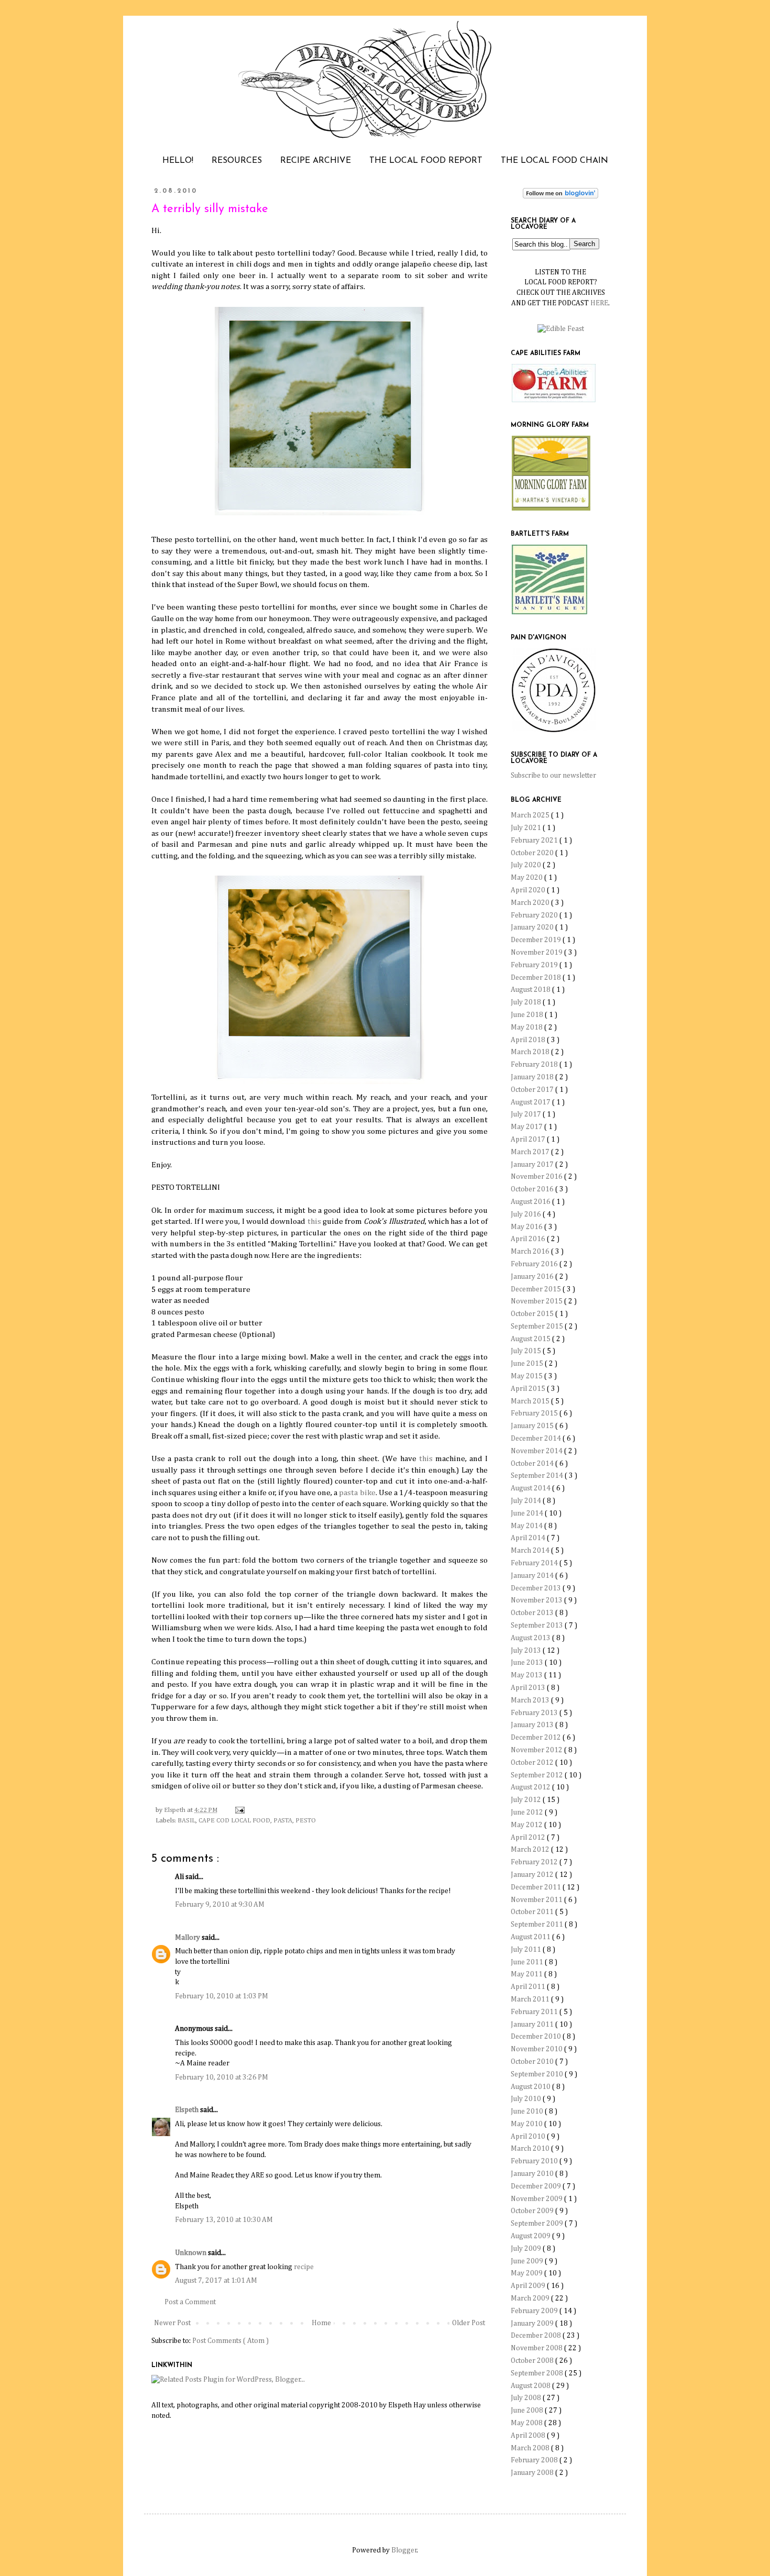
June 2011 (528, 1962)
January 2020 (533, 927)
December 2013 (537, 1588)
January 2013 (533, 1725)
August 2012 (531, 1787)
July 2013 (527, 1651)
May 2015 (527, 1376)
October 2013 (533, 1613)
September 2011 (538, 1925)
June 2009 (528, 2261)
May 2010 (527, 2124)
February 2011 (535, 2012)
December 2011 (537, 1887)
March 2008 (531, 2448)
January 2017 (533, 1165)
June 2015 (528, 1364)
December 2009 (537, 2186)
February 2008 (535, 2460)
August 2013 (531, 1638)
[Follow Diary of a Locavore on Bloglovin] (560, 196)
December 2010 (537, 2037)
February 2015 (535, 1413)
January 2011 (533, 2025)
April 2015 (529, 1389)
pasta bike (357, 1493)
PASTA (283, 1821)
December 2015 (537, 1289)
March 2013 (531, 1700)
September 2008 (538, 2373)
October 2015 (533, 1314)
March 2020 (531, 903)
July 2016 (527, 1214)
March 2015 (531, 1401)
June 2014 (528, 1513)
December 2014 (537, 1439)
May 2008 (527, 2423)
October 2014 (533, 1464)
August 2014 (531, 1488)
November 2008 (537, 2348)
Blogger (404, 2550)
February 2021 (535, 841)
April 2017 (529, 1140)
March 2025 (531, 815)
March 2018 (531, 1052)
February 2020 (535, 915)
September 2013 (538, 1626)
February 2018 (535, 1065)
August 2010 (531, 2087)
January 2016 (533, 1277)
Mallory (188, 1938)
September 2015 (538, 1326)
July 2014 (527, 1501)
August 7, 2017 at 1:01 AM (216, 2281)
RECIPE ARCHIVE (316, 161)
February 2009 (535, 2311)
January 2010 (533, 2174)
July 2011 (527, 1950)
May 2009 (527, 2273)
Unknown (191, 2253)
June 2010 (528, 2111)
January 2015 (533, 1426)
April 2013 (529, 1688)
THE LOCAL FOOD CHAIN (554, 161)
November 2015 (537, 1301)
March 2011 (531, 1999)
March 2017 (531, 1152)
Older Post (469, 2323)
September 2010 (538, 2074)
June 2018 (528, 1015)
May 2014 (527, 1526)
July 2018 (527, 1002)
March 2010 (531, 2149)
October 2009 (533, 2211)
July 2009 (527, 2249)
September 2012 (538, 1775)
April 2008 (529, 2436)
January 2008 (533, 2473)
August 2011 (531, 1937)
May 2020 (527, 878)
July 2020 (527, 865)
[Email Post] (238, 1810)
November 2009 (537, 2199)
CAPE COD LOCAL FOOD (234, 1821)
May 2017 (527, 1127)
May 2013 (527, 1675)
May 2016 (527, 1227)
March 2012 (531, 1850)
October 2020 (533, 853)
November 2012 (537, 1750)
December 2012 (537, 1738)
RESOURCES (237, 161)
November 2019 (537, 953)
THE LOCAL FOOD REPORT (426, 161)
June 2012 (528, 1812)
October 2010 (533, 2062)
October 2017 (533, 1090)
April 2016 (529, 1239)
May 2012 (527, 1825)
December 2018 (537, 978)
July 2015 (527, 1351)
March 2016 (531, 1252)
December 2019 (537, 940)
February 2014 (535, 1563)
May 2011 (527, 1974)
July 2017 (527, 1114)
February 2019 (535, 965)
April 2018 (529, 1040)
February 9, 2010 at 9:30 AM (220, 1905)
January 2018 (533, 1077)
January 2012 (533, 1875)
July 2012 (527, 1800)
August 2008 (531, 2386)
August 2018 (531, 990)
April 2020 (529, 890)
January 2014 (533, 1576)
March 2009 (531, 2298)
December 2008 (537, 2336)
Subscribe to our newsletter (553, 776)
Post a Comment (190, 2302)
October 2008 (533, 2361)
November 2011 (537, 1900)
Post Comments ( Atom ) (230, 2341)
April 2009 (529, 2286)
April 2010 (529, 2137)
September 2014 (538, 1476)
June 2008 (528, 2411)
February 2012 (535, 1862)
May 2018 (527, 1027)
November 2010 (537, 2049)
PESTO (306, 1821)
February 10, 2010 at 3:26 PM (222, 2077)
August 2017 (531, 1102)
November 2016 (537, 1177)
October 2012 (533, 1763)
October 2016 (533, 1189)
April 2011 (529, 1987)
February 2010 (535, 2161)
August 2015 (531, 1339)
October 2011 (533, 1912)
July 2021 (527, 828)
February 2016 (535, 1264)
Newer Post (172, 2323)
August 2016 (531, 1202)
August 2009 (531, 2236)
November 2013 (537, 1600)
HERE (599, 303)
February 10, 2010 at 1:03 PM (222, 1996)
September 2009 (538, 2224)
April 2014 (529, 1538)
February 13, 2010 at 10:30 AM (224, 2220)
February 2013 (535, 1713)
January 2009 (533, 2324)
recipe (304, 2267)
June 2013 (528, 1663)
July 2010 (527, 2099)
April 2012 (529, 1838)
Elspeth (188, 2110)
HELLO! (178, 161)
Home (321, 2323)
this (314, 1221)
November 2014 (537, 1451)
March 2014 (531, 1551)
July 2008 (527, 2398)
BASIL (186, 1821)
